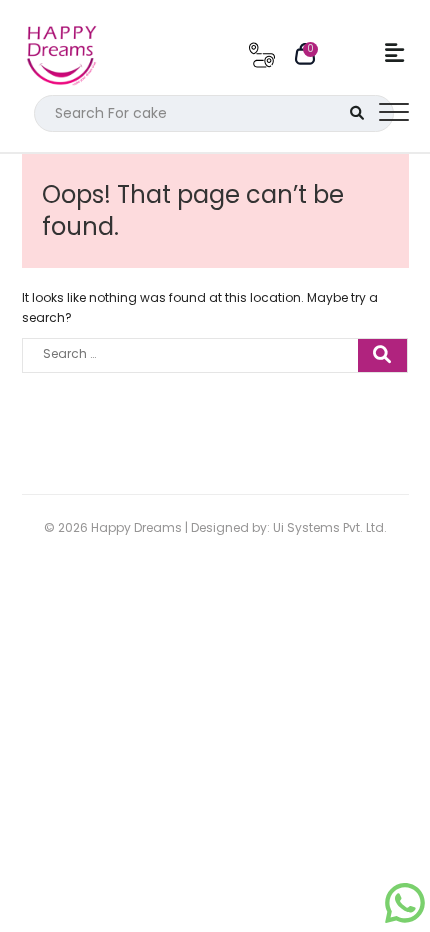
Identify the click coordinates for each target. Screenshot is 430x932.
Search (357, 113)
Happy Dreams (136, 527)
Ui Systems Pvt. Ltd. (330, 527)
